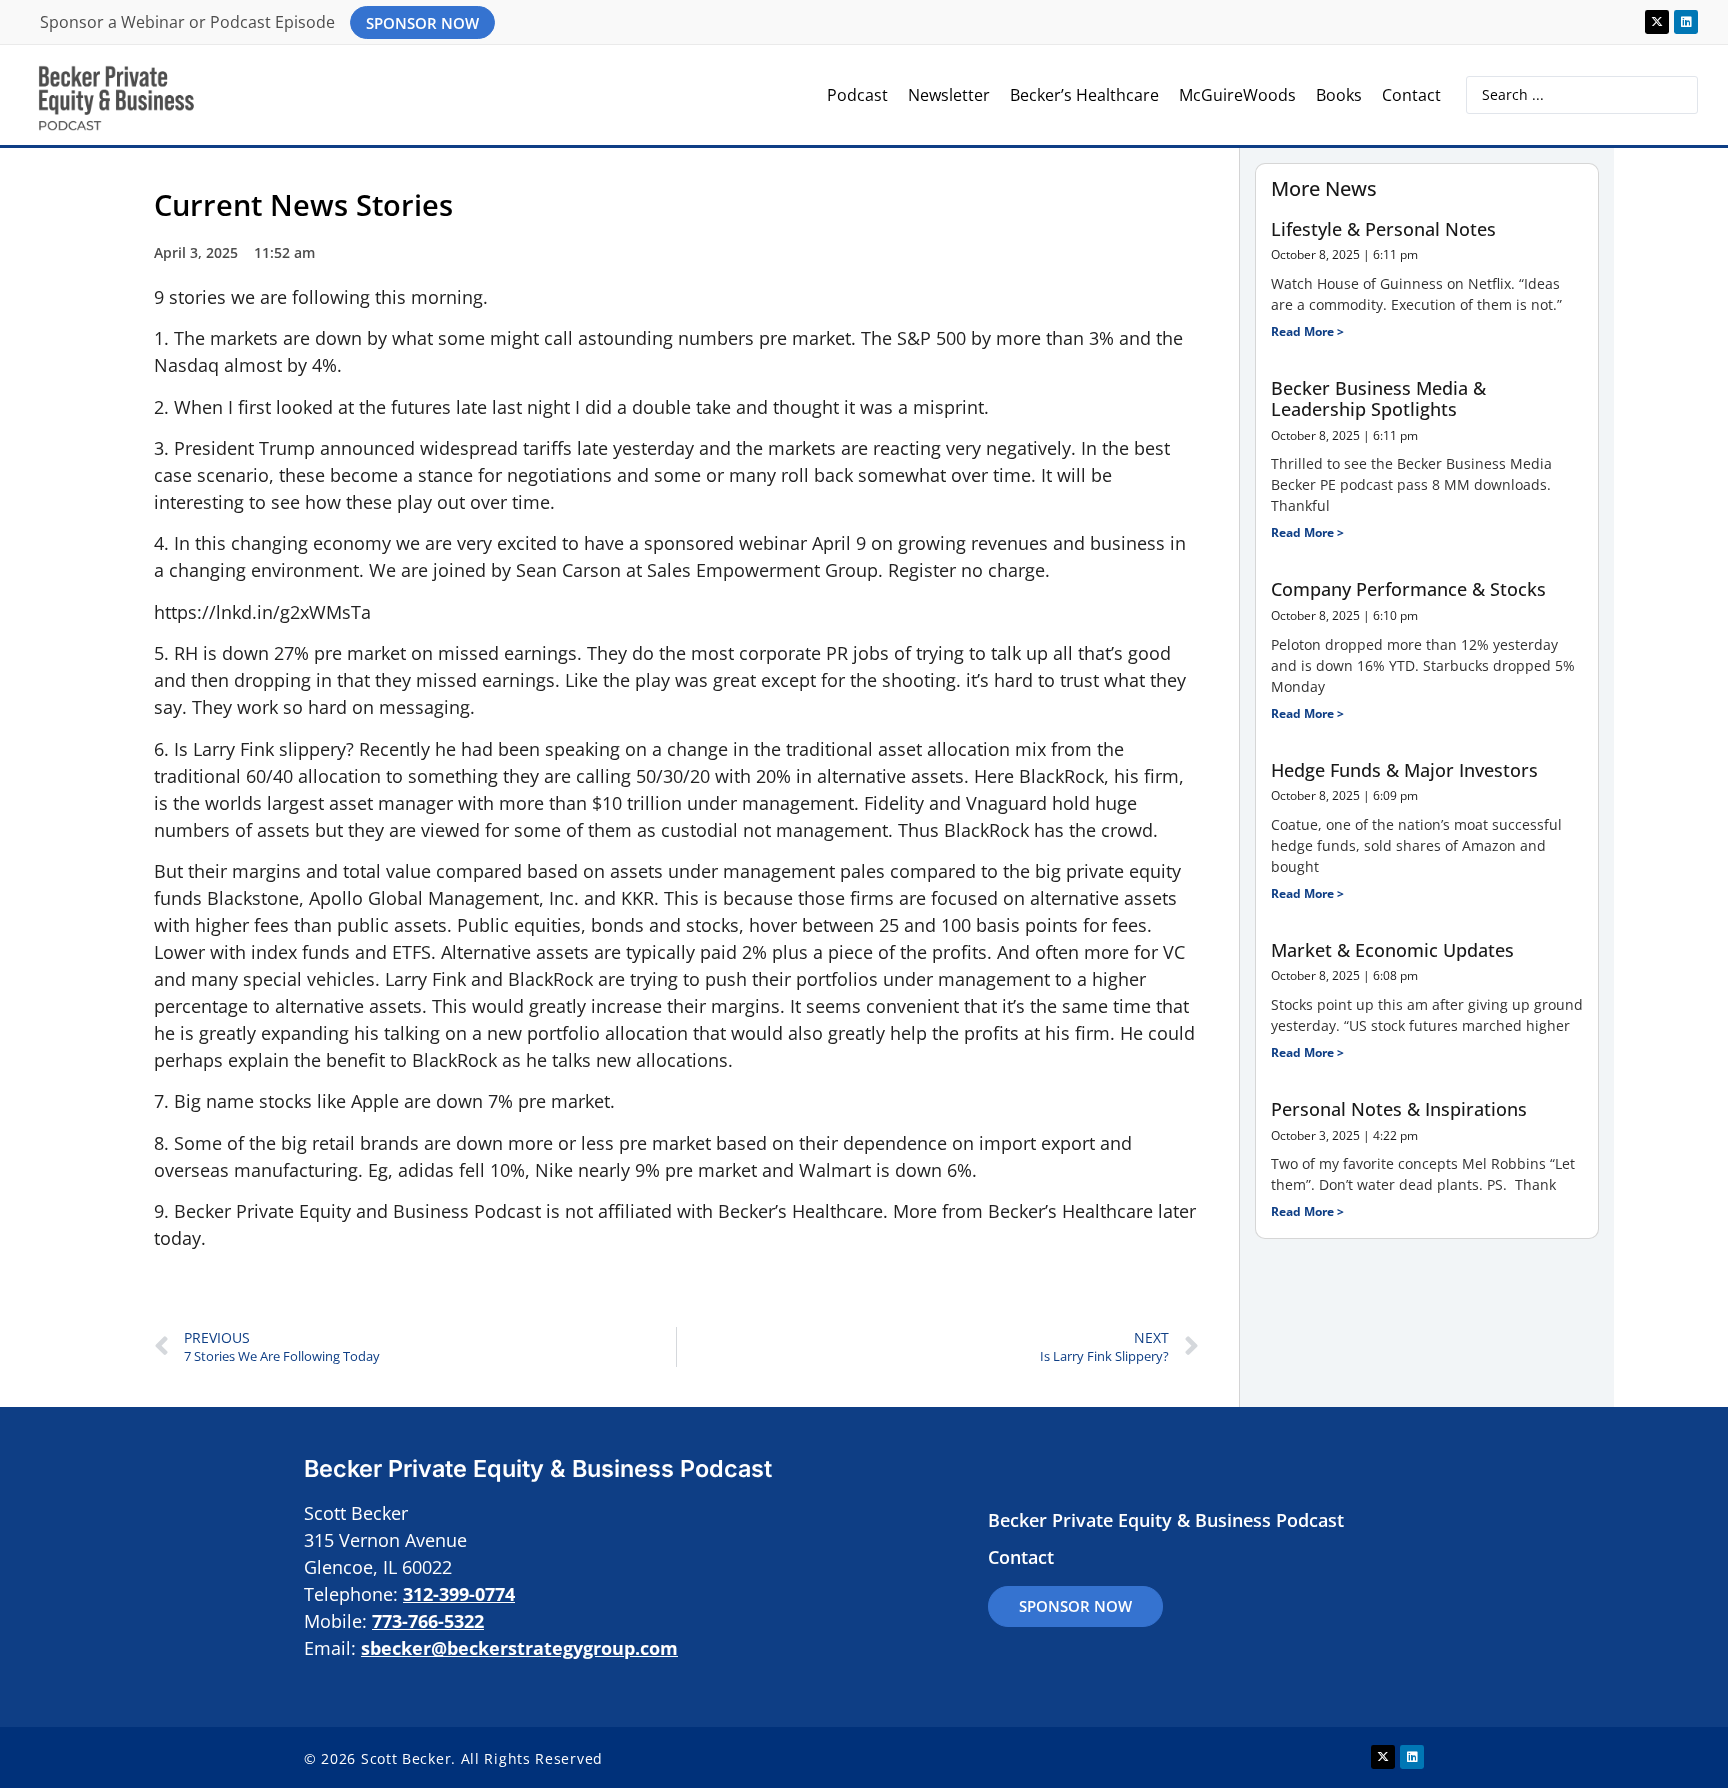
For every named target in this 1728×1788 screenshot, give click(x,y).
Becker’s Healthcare (1084, 95)
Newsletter (949, 95)
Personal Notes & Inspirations (1399, 1109)
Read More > (1307, 331)
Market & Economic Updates (1392, 950)
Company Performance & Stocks (1408, 589)
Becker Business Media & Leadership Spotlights (1378, 399)
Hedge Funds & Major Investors (1404, 770)
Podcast (857, 95)
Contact (1411, 95)
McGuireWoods (1237, 95)
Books (1339, 95)
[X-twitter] (1657, 22)
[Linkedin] (1686, 22)
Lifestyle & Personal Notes (1383, 229)
